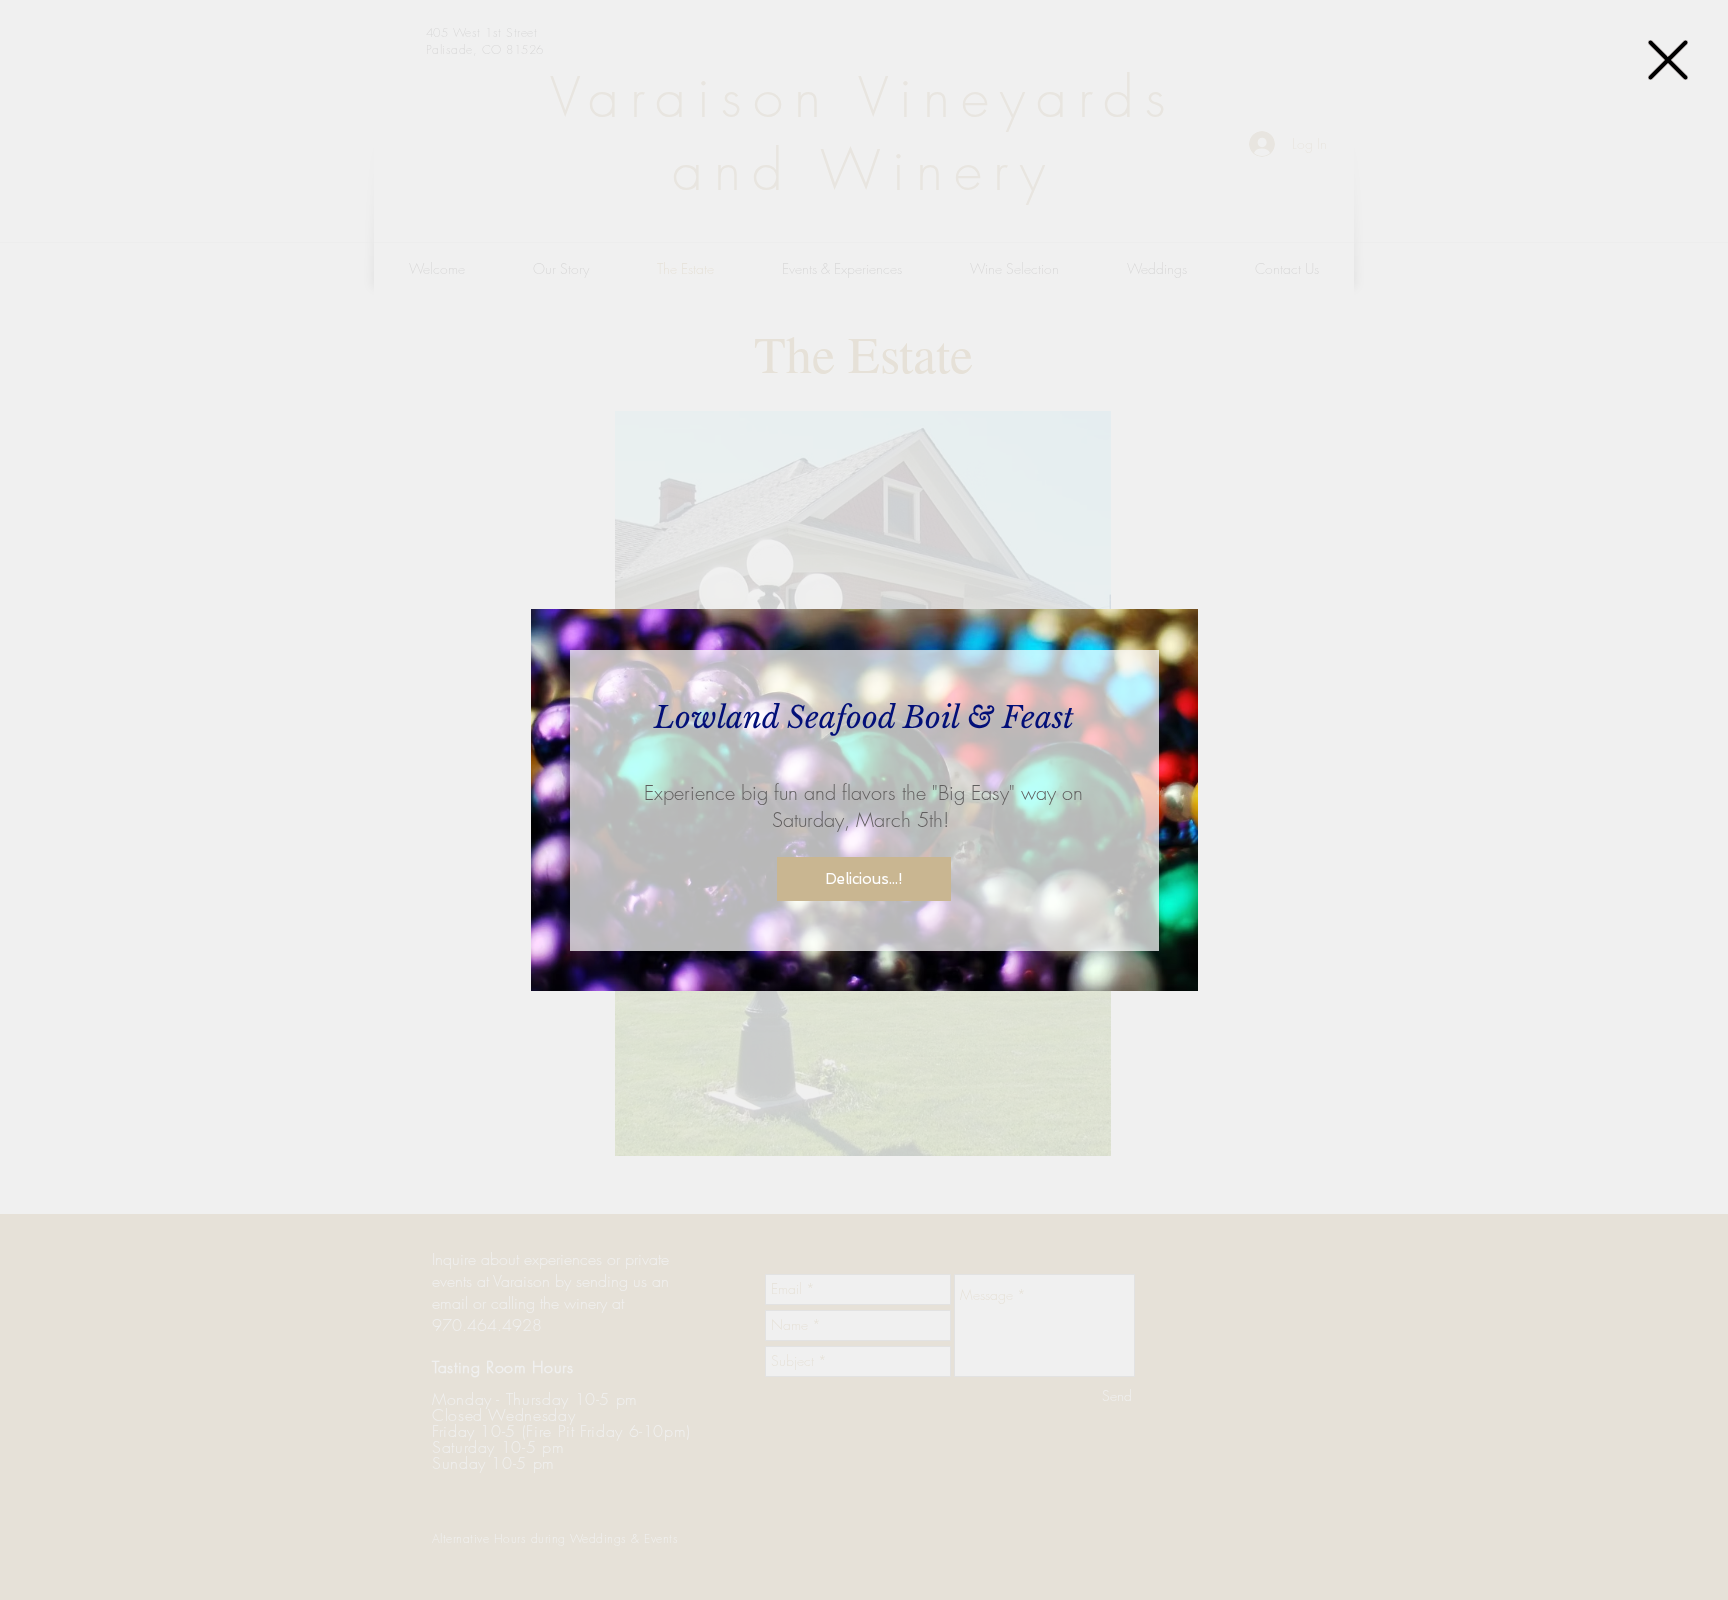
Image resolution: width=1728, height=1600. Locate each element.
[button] (1668, 60)
